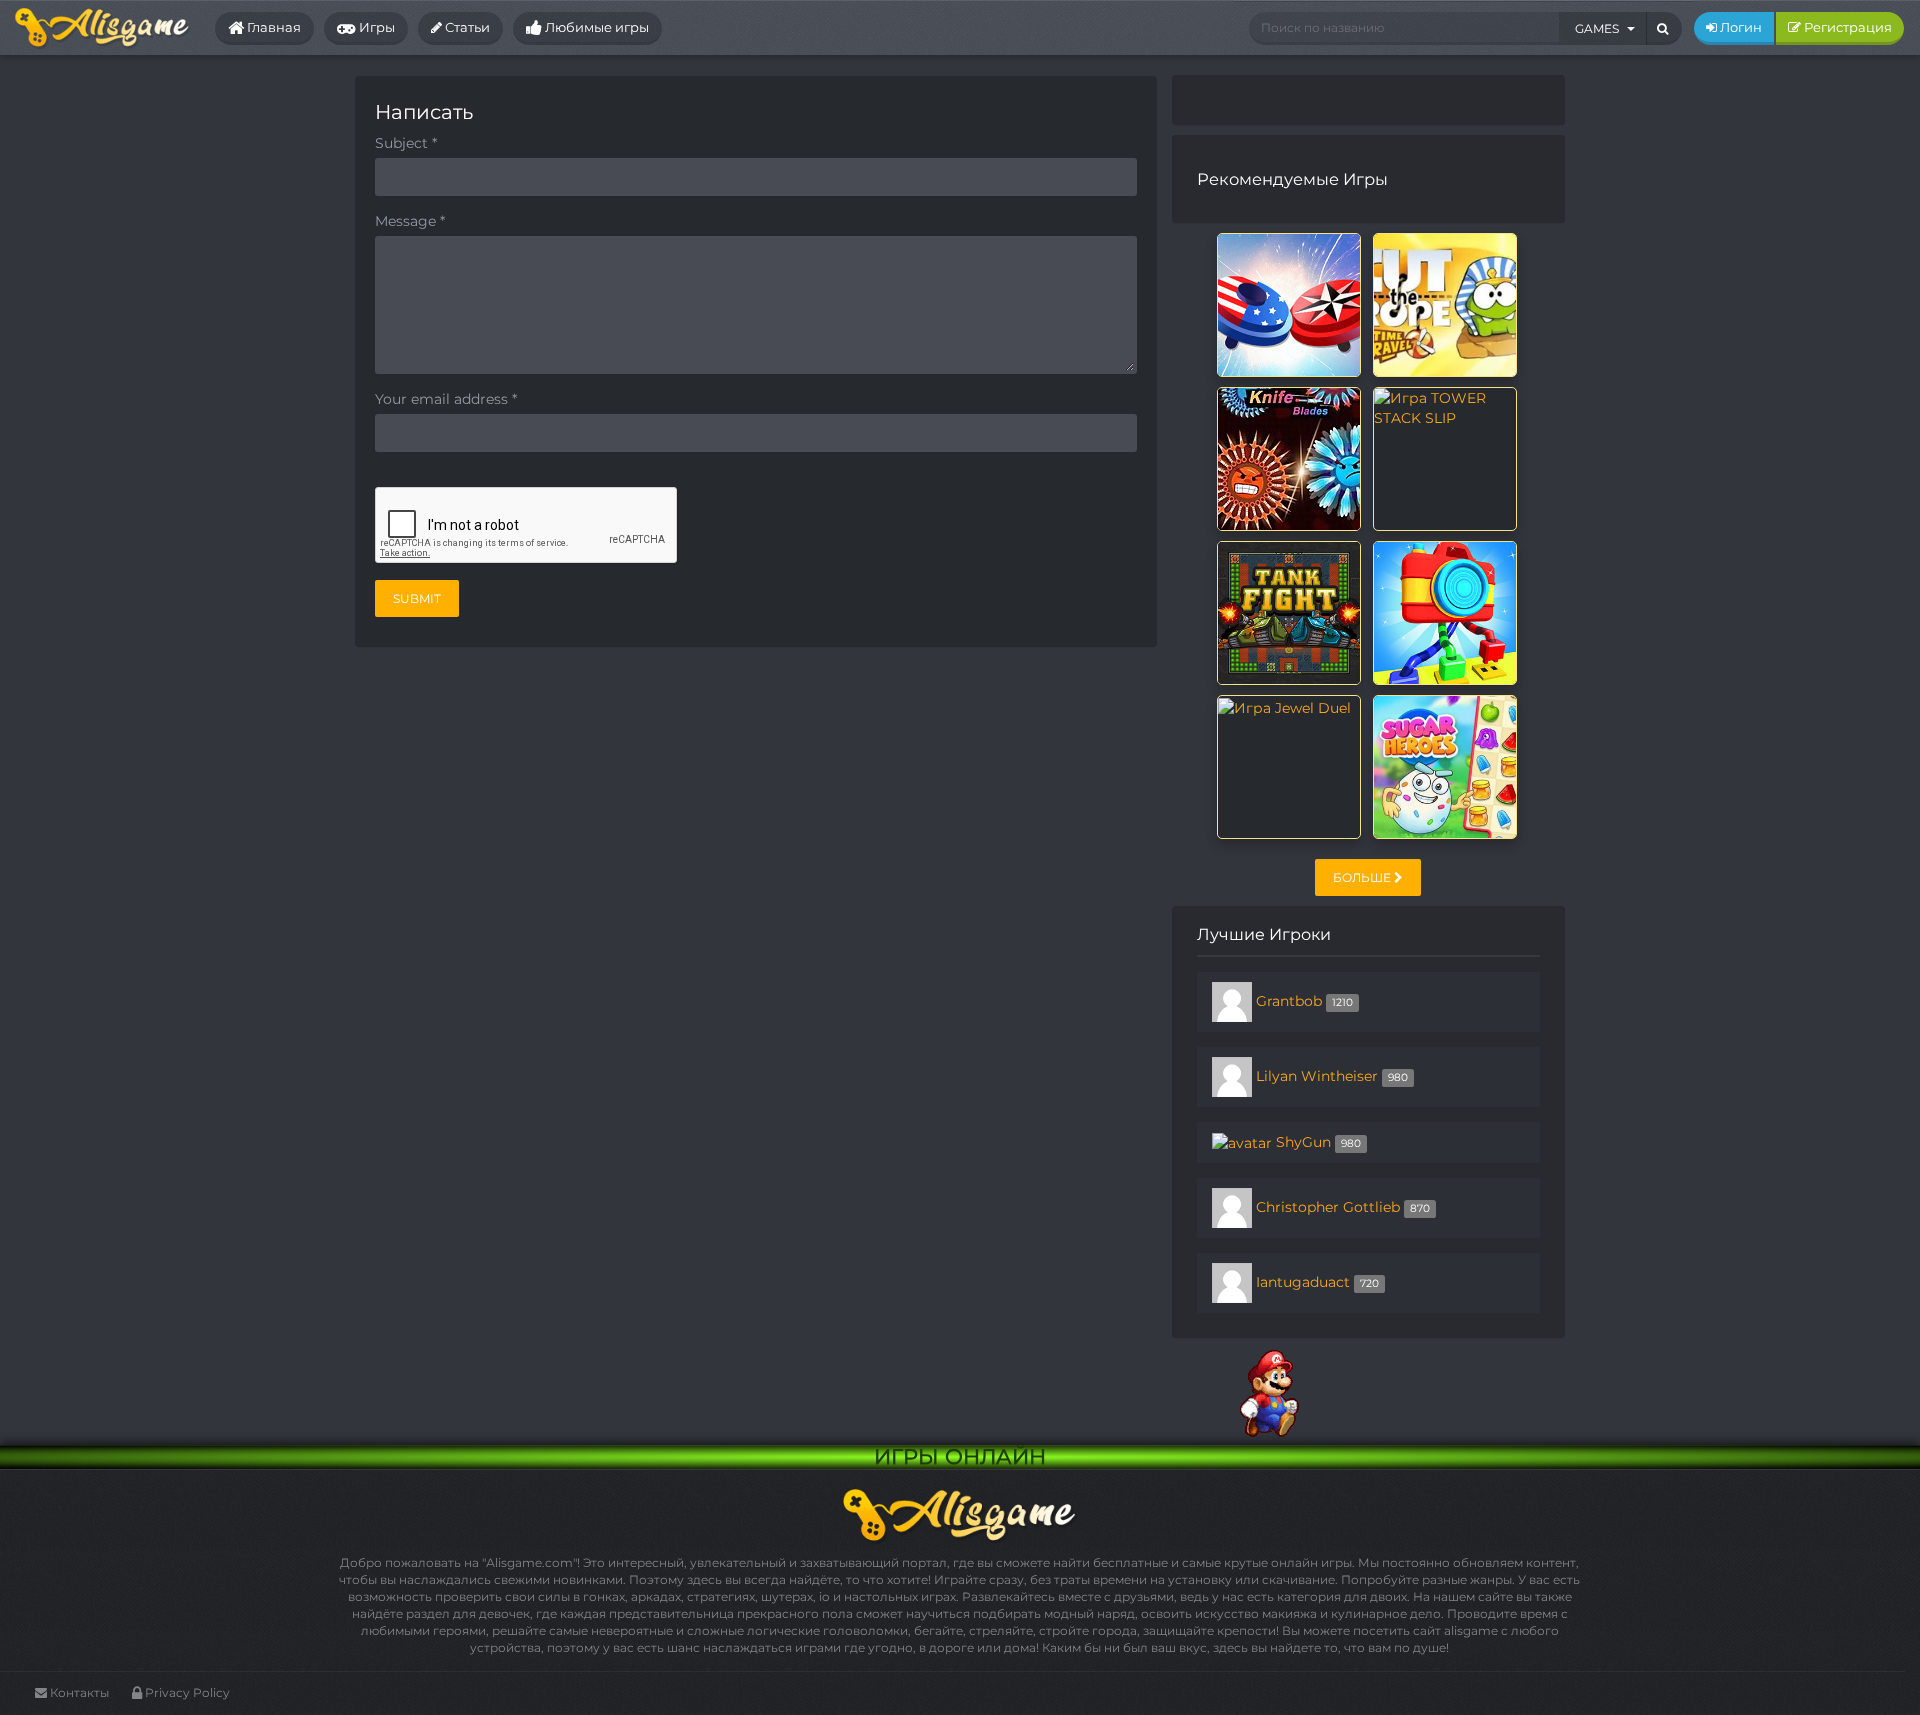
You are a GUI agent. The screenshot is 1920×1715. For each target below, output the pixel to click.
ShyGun (1303, 1142)
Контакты (78, 1692)
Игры (375, 27)
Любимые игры (595, 27)
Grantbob (1289, 1001)
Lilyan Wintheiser (1317, 1076)
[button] (1603, 28)
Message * (410, 221)
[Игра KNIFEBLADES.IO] (1289, 458)
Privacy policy (186, 1692)
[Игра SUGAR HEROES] (1445, 766)
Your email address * (446, 399)
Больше (1363, 877)
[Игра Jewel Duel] (1284, 706)
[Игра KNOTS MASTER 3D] (1445, 612)
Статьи (466, 27)
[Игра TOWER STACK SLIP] (1445, 407)
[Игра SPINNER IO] (1289, 304)
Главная (272, 27)
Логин (1739, 27)
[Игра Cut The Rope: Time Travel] (1445, 304)
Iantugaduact (1303, 1282)
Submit (417, 598)
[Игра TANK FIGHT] (1289, 612)
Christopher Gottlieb (1328, 1207)
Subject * (406, 143)
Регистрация (1846, 27)
